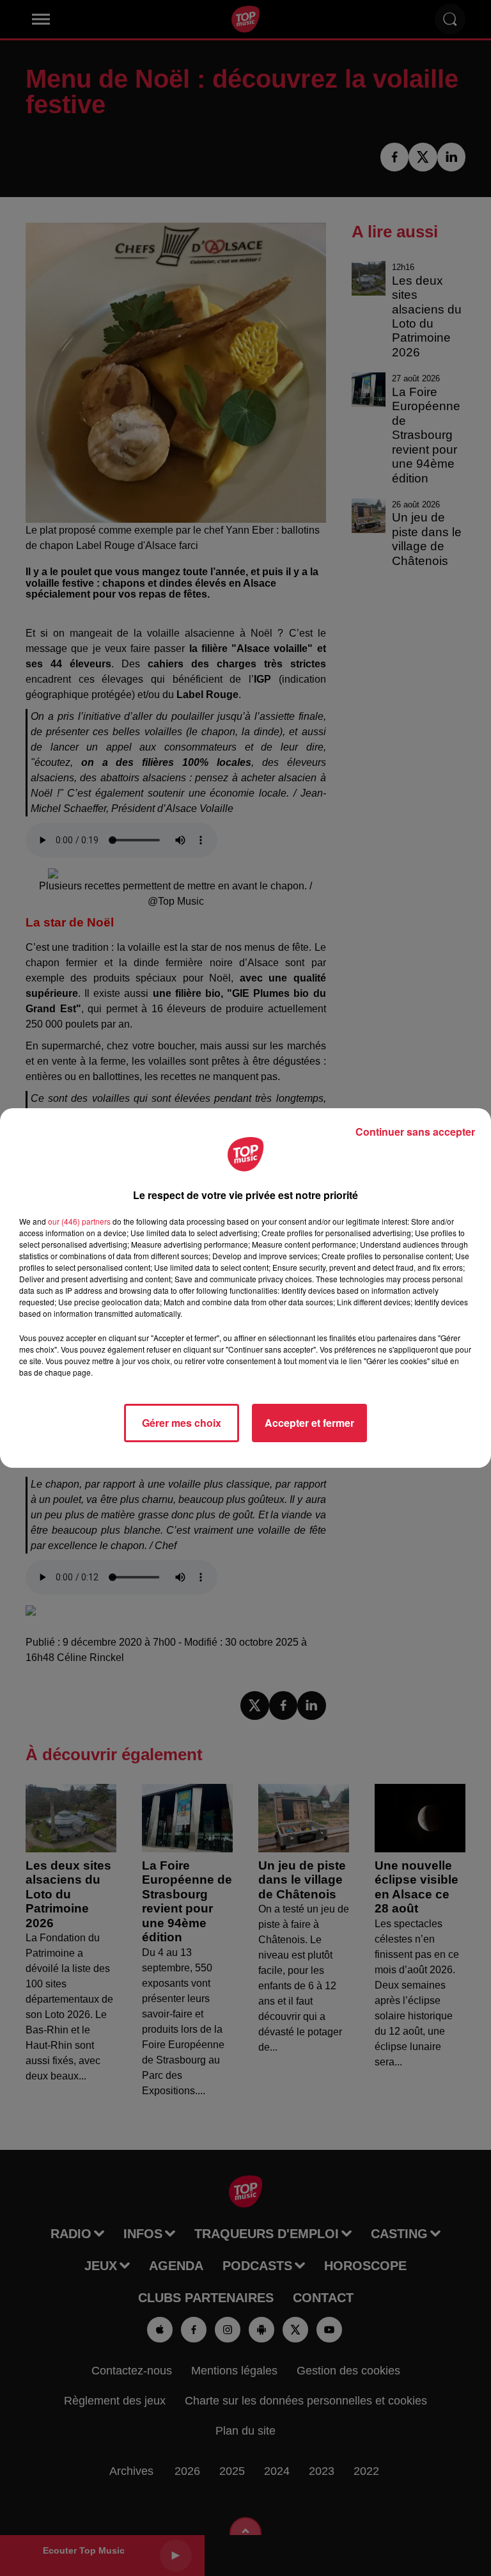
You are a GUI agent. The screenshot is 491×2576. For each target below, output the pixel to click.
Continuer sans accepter (415, 1132)
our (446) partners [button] (79, 1221)
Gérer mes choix (182, 1423)
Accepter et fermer (309, 1423)
